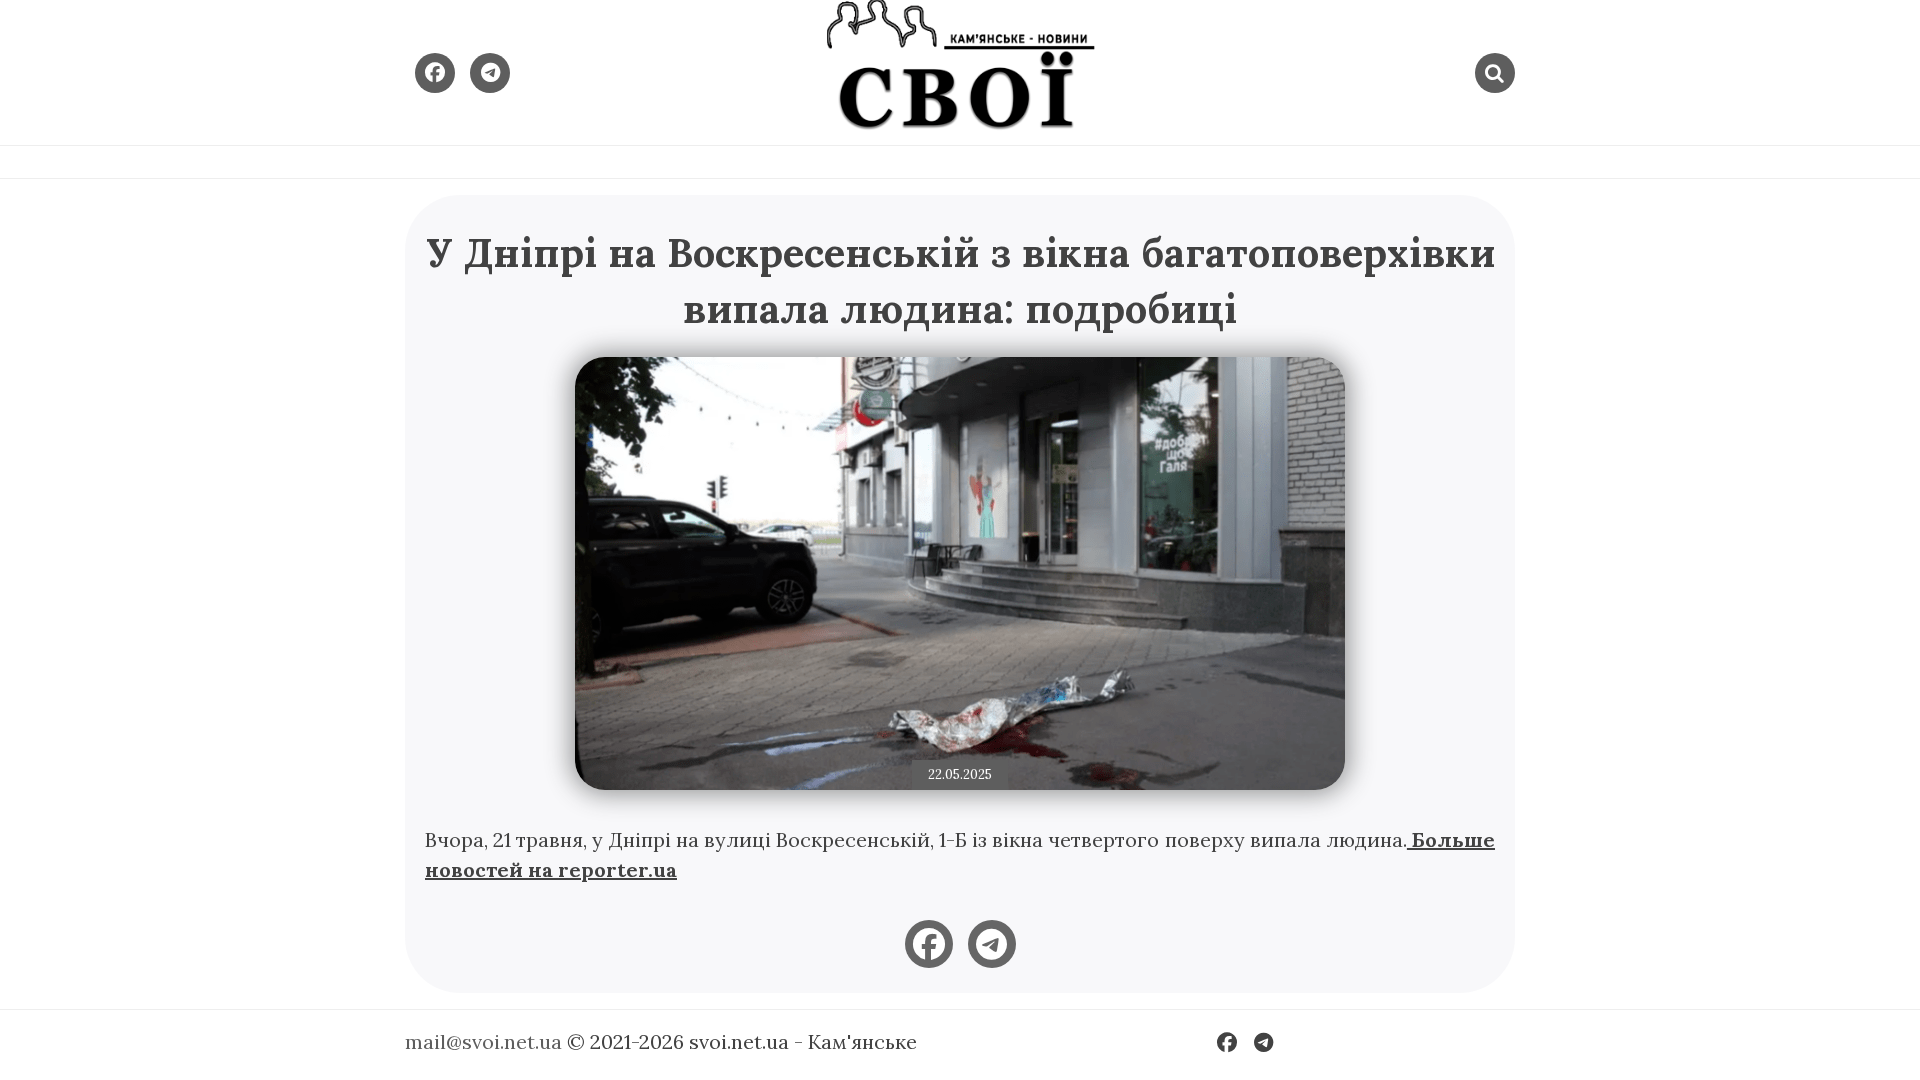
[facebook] (929, 944)
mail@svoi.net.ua (483, 1041)
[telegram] (992, 944)
